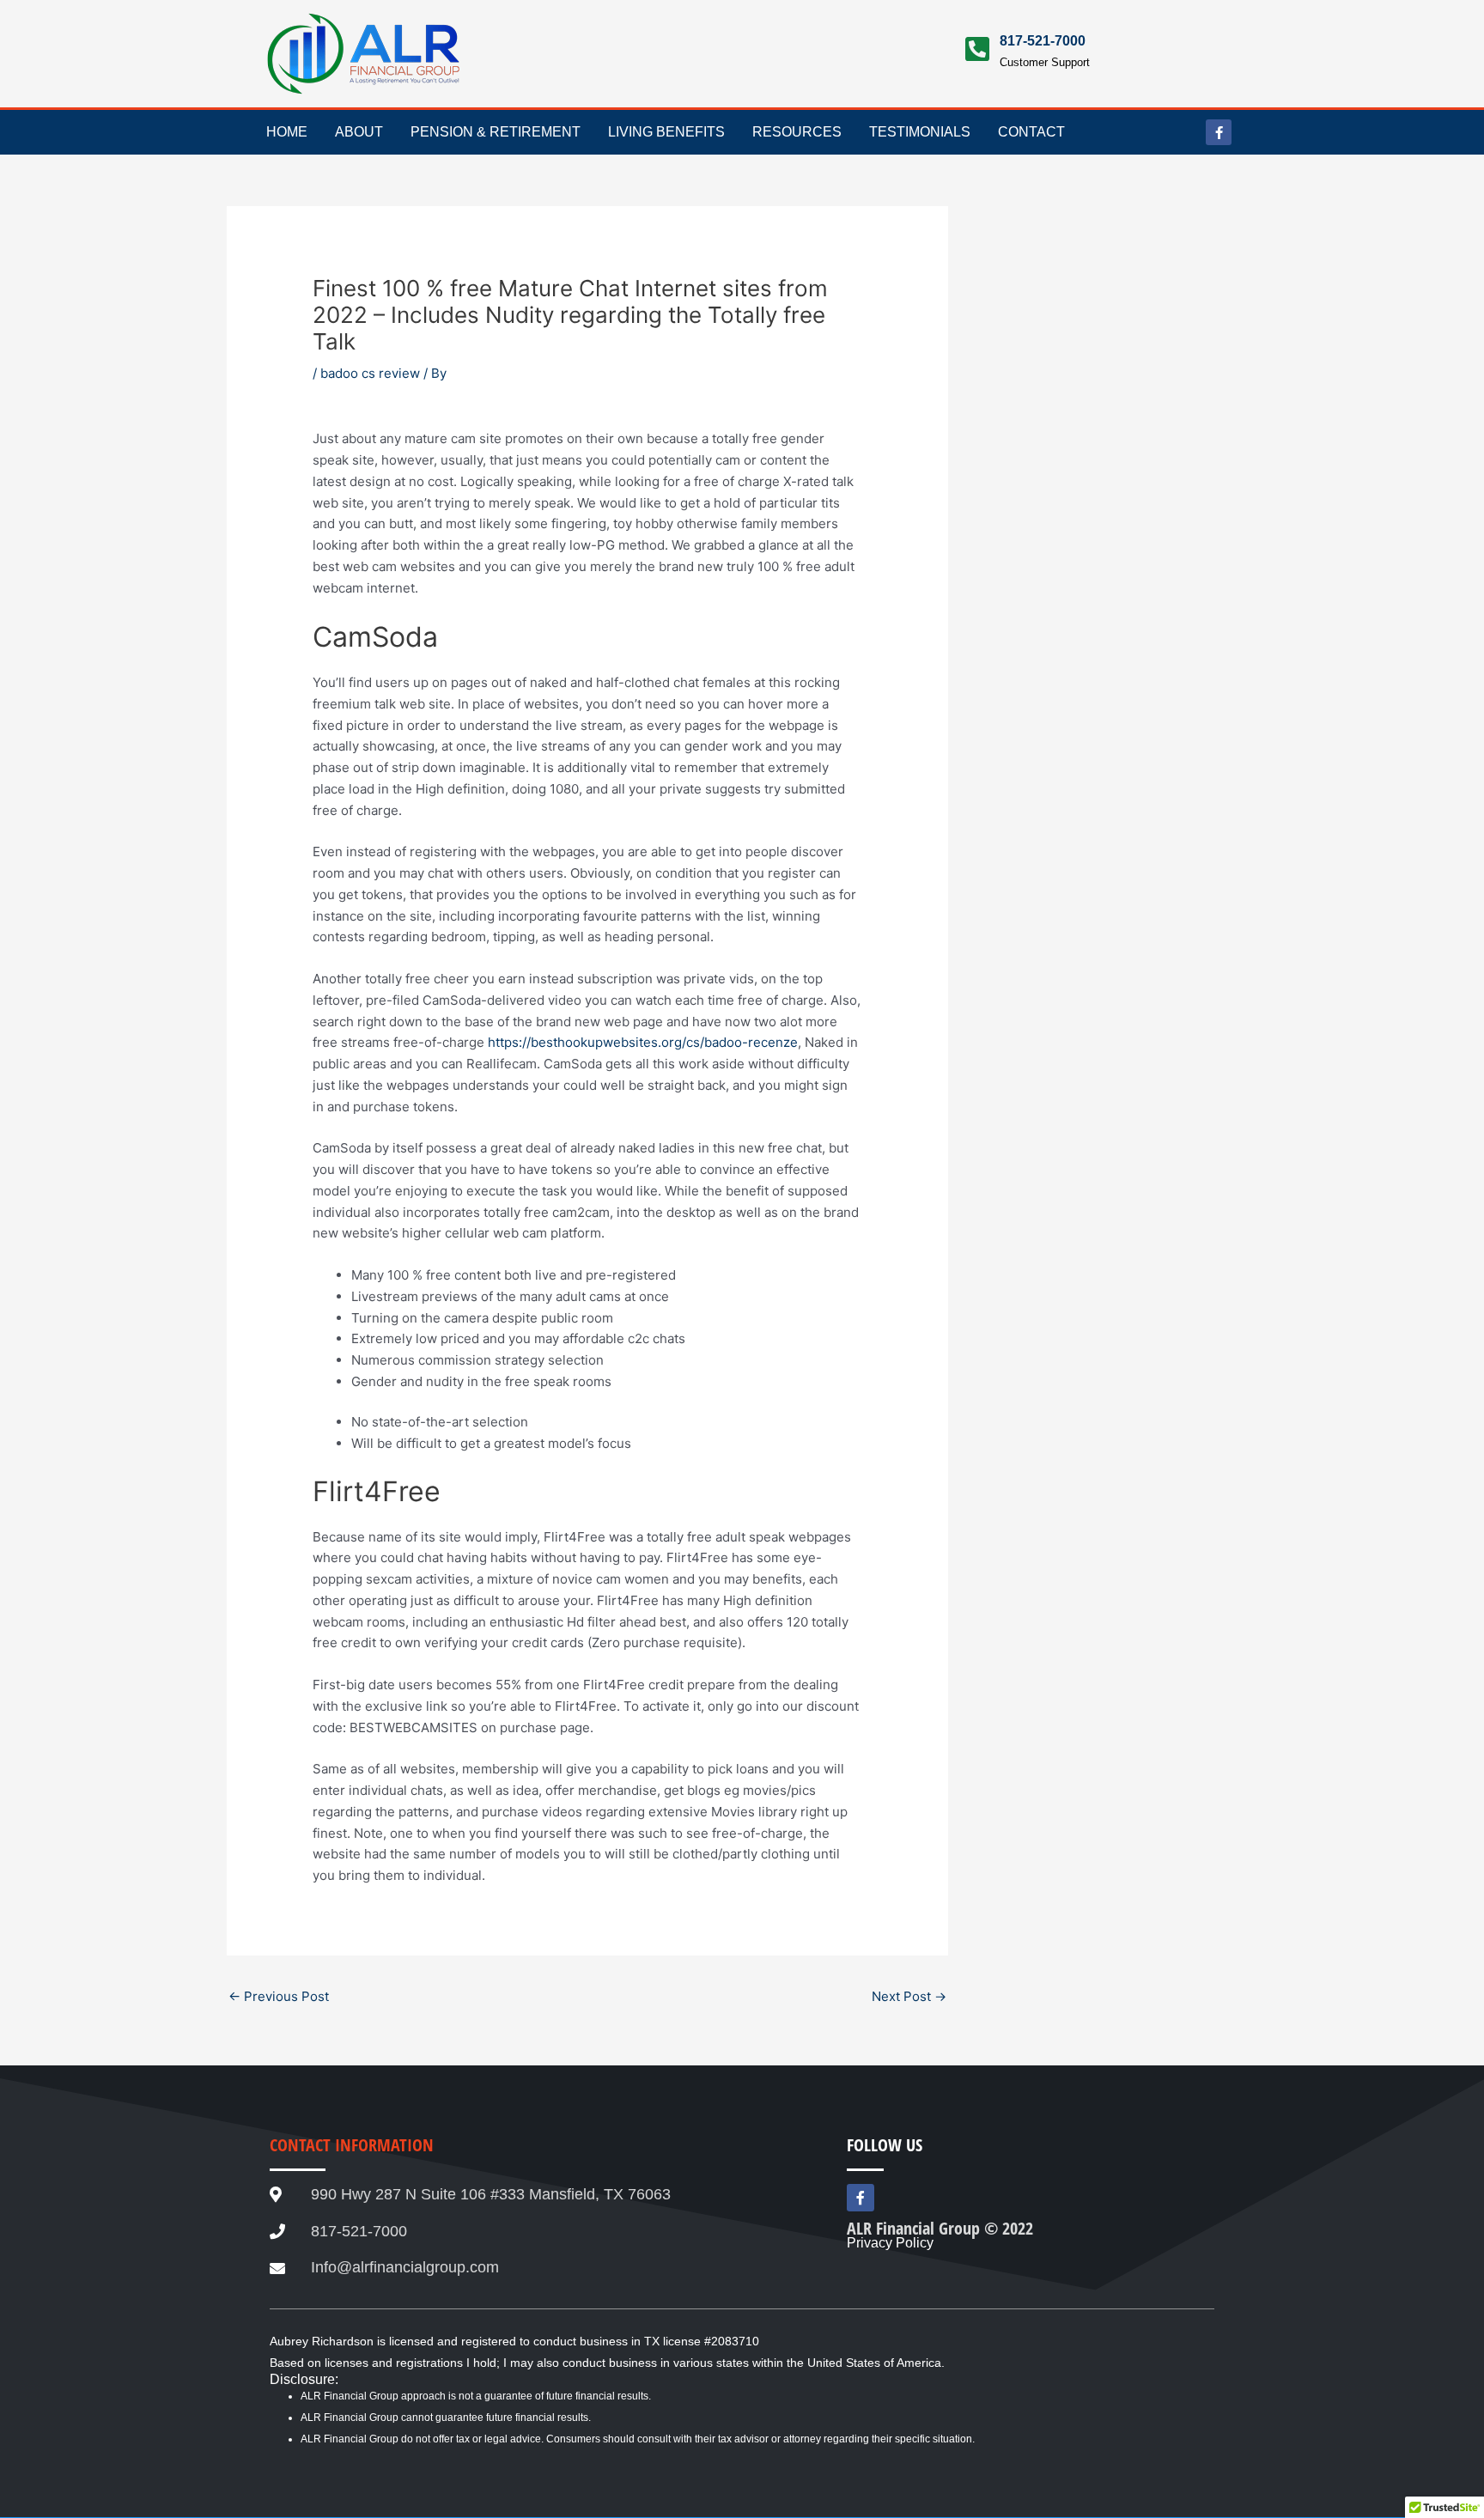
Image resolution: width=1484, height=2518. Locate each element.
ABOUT (359, 132)
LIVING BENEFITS (666, 132)
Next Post (909, 1996)
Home (287, 132)
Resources (797, 132)
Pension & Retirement (496, 132)
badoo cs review (370, 373)
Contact (1031, 132)
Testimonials (920, 132)
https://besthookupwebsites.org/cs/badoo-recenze (643, 1042)
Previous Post (279, 1996)
